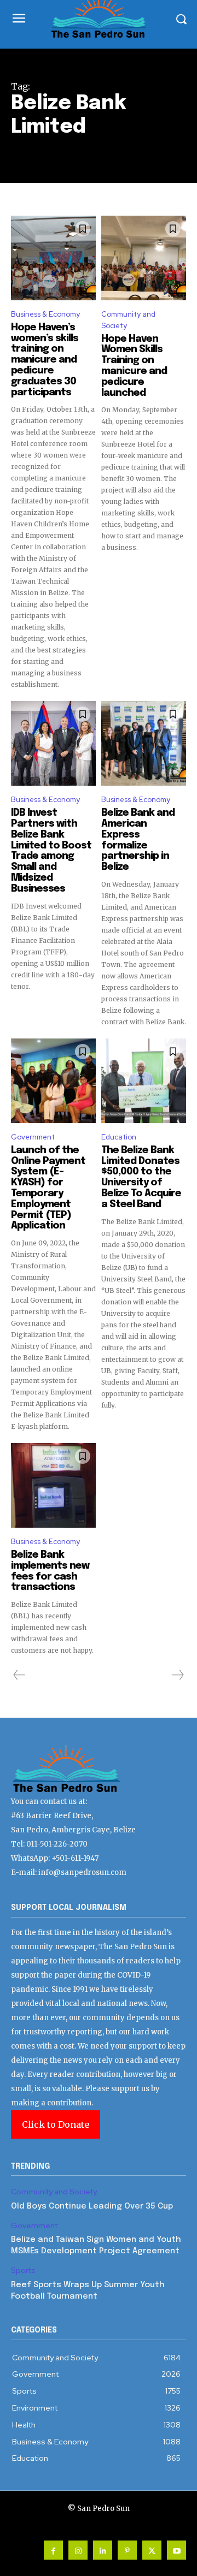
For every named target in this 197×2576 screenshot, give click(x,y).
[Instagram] (78, 2550)
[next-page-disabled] (177, 1675)
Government (33, 1137)
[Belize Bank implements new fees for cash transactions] (53, 1485)
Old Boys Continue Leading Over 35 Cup (92, 2206)
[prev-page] (19, 1675)
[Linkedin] (103, 2550)
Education (119, 1137)
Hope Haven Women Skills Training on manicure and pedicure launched (134, 366)
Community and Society (128, 320)
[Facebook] (53, 2550)
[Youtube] (176, 2550)
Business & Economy (45, 314)
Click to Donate (56, 2124)
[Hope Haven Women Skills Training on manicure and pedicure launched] (144, 258)
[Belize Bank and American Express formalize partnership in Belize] (144, 743)
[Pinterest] (127, 2550)
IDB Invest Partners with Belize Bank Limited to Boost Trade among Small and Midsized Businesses (51, 851)
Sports (23, 2271)
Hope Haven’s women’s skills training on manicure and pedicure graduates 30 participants (45, 360)
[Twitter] (152, 2550)
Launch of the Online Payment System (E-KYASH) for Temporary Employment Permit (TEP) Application (48, 1188)
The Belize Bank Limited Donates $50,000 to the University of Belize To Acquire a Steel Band (141, 1177)
